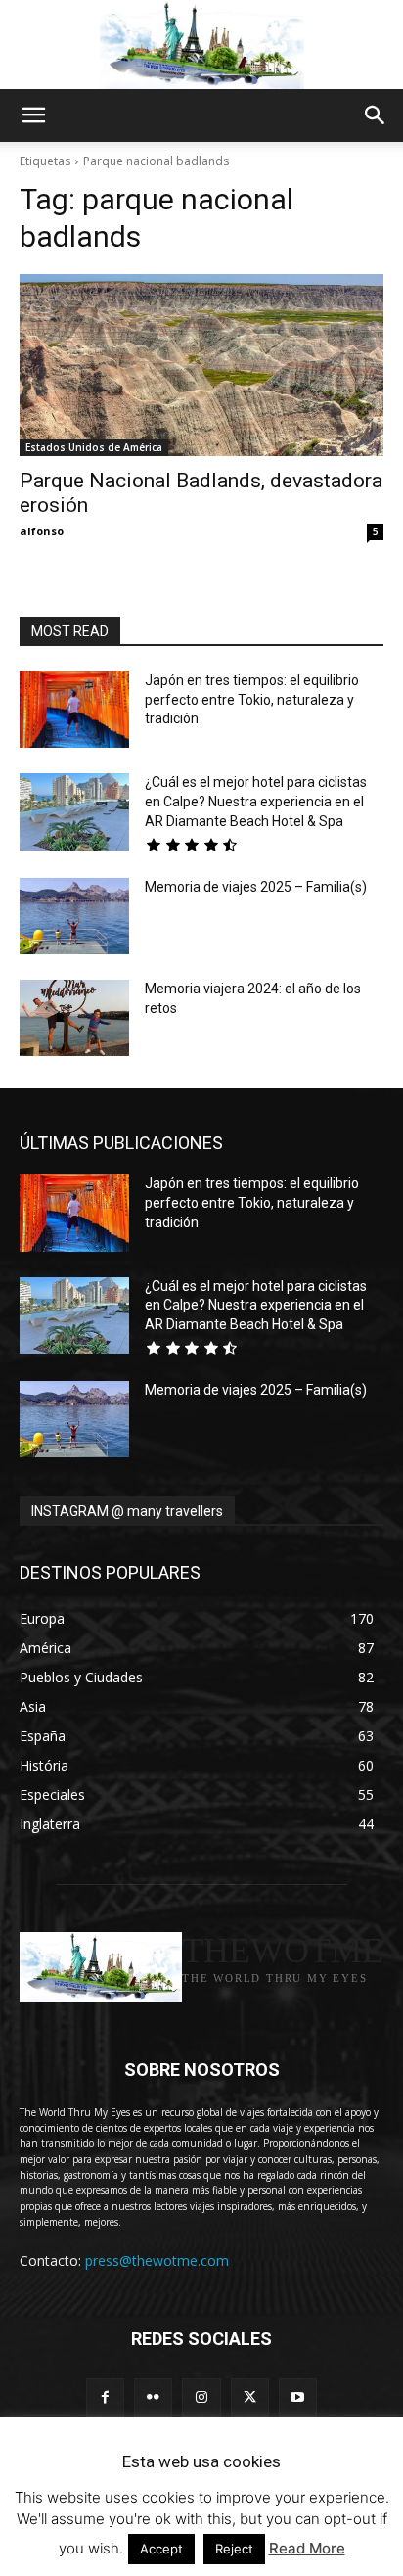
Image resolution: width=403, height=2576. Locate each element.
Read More (307, 2548)
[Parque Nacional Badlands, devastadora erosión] (201, 365)
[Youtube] (298, 2397)
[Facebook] (105, 2397)
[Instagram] (201, 2397)
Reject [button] (234, 2549)
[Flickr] (153, 2397)
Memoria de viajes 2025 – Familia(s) (256, 887)
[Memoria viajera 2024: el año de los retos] (74, 1018)
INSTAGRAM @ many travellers (127, 1511)
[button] (33, 115)
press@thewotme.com (157, 2260)
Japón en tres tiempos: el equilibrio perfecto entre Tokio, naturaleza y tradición (252, 699)
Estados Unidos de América (94, 447)
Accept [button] (161, 2549)
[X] (250, 2397)
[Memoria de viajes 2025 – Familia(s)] (74, 916)
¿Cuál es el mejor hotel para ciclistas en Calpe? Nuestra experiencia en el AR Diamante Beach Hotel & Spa (256, 801)
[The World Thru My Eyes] (201, 45)
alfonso (42, 531)
